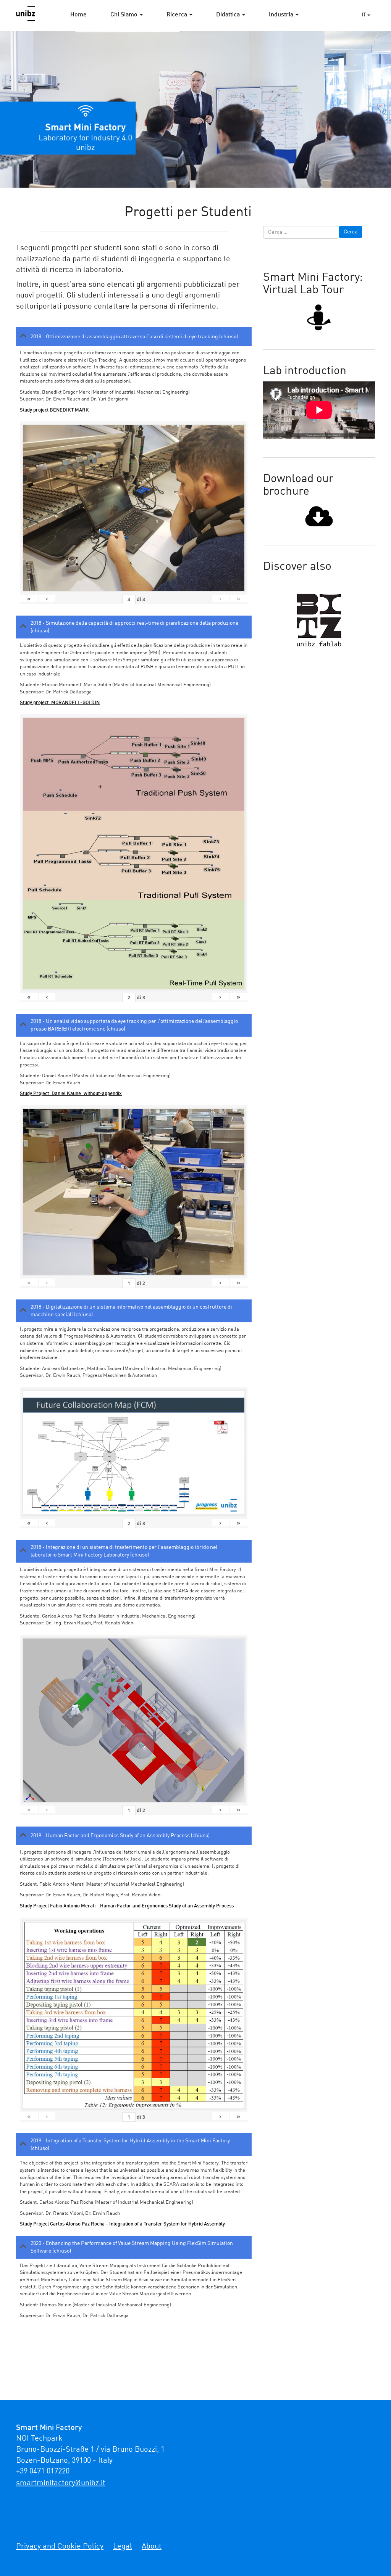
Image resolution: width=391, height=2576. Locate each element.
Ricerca (178, 15)
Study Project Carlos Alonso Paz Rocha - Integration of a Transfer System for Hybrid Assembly (122, 2224)
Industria (282, 15)
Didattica (229, 15)
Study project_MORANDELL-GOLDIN (60, 703)
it (364, 15)
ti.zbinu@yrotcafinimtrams (61, 2483)
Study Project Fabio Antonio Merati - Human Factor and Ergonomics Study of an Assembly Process (127, 1906)
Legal (123, 2547)
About (152, 2547)
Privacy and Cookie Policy (60, 2547)
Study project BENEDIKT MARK (54, 410)
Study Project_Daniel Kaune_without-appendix (71, 1094)
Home (78, 15)
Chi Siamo (125, 15)
